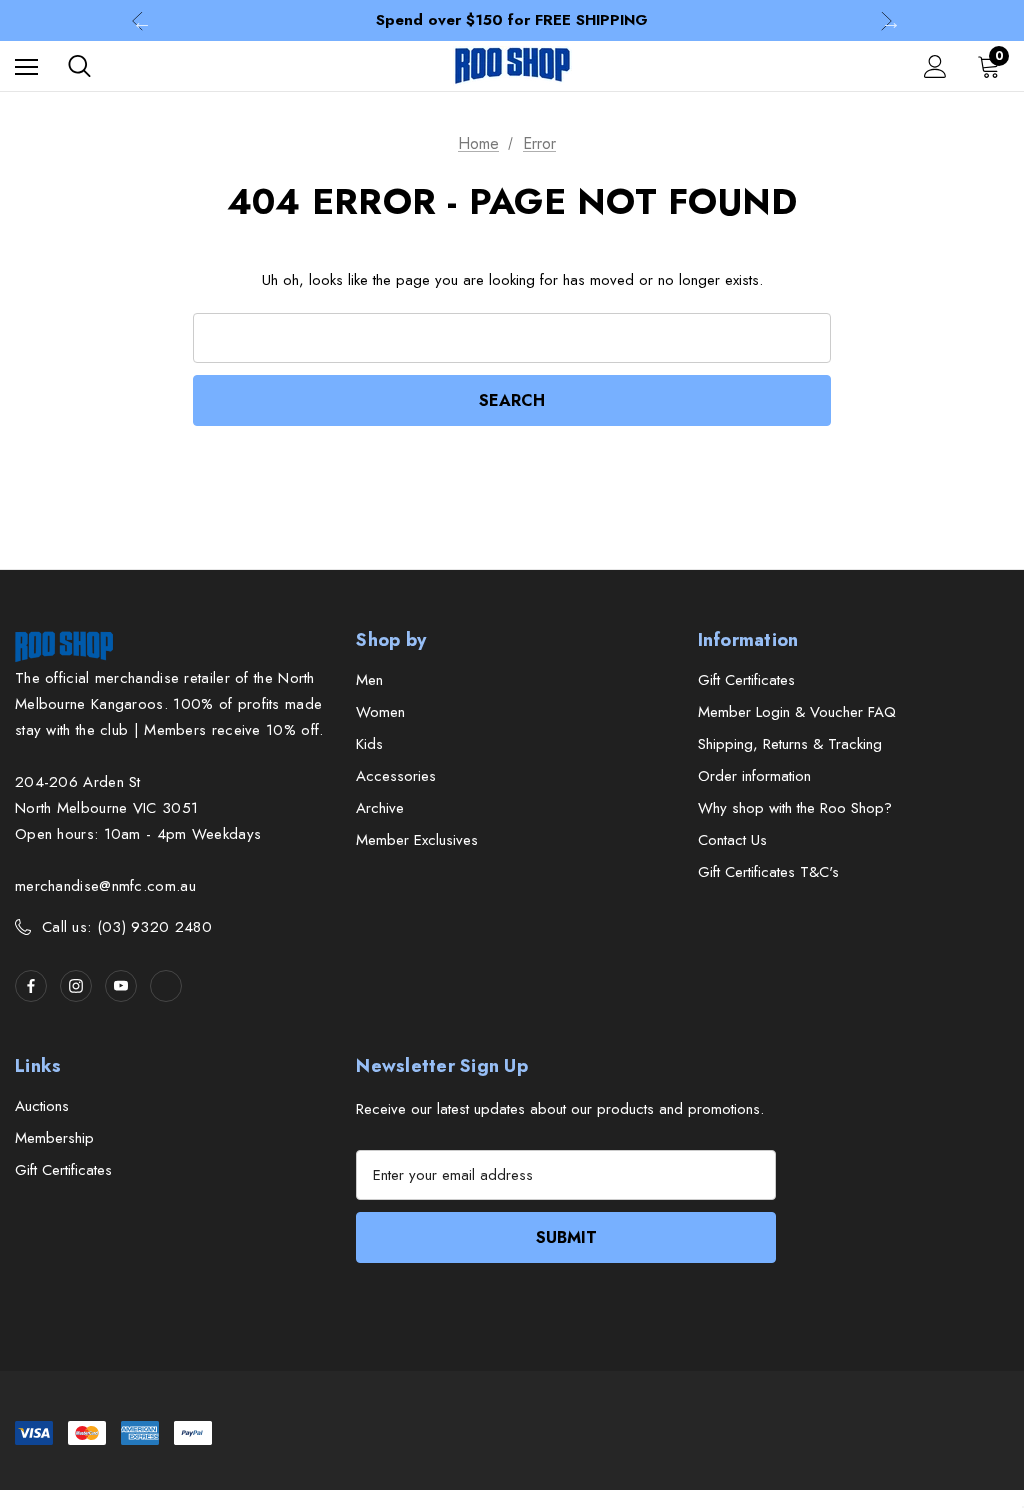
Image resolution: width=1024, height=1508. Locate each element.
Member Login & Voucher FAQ (797, 712)
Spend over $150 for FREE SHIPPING (512, 20)
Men (369, 680)
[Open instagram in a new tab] (76, 986)
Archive (380, 808)
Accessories (396, 776)
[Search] (79, 66)
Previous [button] (137, 20)
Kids (369, 744)
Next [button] (886, 20)
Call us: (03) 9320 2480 (127, 927)
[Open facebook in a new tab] (31, 986)
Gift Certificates (746, 680)
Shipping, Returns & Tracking (790, 744)
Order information (754, 776)
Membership (54, 1138)
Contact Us (732, 840)
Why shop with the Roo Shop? (795, 808)
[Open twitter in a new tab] (166, 986)
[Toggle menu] (26, 66)
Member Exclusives (417, 840)
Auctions (42, 1106)
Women (380, 712)
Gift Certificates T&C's (768, 872)
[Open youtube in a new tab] (121, 986)
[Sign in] (935, 66)
